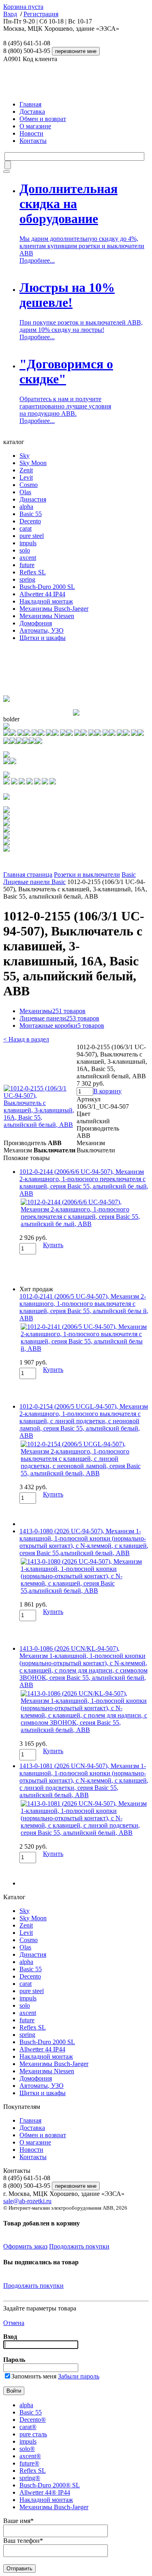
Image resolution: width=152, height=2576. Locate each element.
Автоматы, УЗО (42, 630)
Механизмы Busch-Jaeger (54, 609)
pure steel (32, 536)
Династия (33, 499)
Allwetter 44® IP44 (45, 2492)
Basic (129, 875)
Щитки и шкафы (43, 638)
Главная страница (28, 875)
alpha (26, 507)
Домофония (36, 623)
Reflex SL (33, 572)
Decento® (33, 2420)
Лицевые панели (59, 1018)
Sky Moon (33, 463)
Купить (53, 1245)
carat (26, 528)
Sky (25, 456)
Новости (31, 133)
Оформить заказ (25, 2246)
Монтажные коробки (62, 1026)
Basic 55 (31, 514)
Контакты (33, 141)
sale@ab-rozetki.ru (27, 2201)
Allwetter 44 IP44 (42, 594)
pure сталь (33, 2434)
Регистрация (41, 14)
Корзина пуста (23, 7)
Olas (25, 492)
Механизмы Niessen (47, 616)
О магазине (35, 126)
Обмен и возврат (43, 119)
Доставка (32, 112)
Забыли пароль (79, 2376)
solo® (27, 2449)
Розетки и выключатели (87, 875)
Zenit (26, 470)
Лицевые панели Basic (34, 882)
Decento (30, 521)
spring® (30, 2478)
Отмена (14, 2323)
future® (29, 2463)
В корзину (107, 1091)
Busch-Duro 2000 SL (47, 587)
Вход (10, 14)
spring (27, 579)
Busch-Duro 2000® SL (50, 2485)
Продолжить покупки (79, 2246)
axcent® (30, 2456)
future (27, 565)
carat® (28, 2427)
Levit (26, 477)
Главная (30, 104)
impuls (28, 543)
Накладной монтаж (46, 601)
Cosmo (29, 485)
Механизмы (52, 1011)
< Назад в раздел (26, 1039)
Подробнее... (37, 260)
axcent (28, 558)
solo (25, 550)
